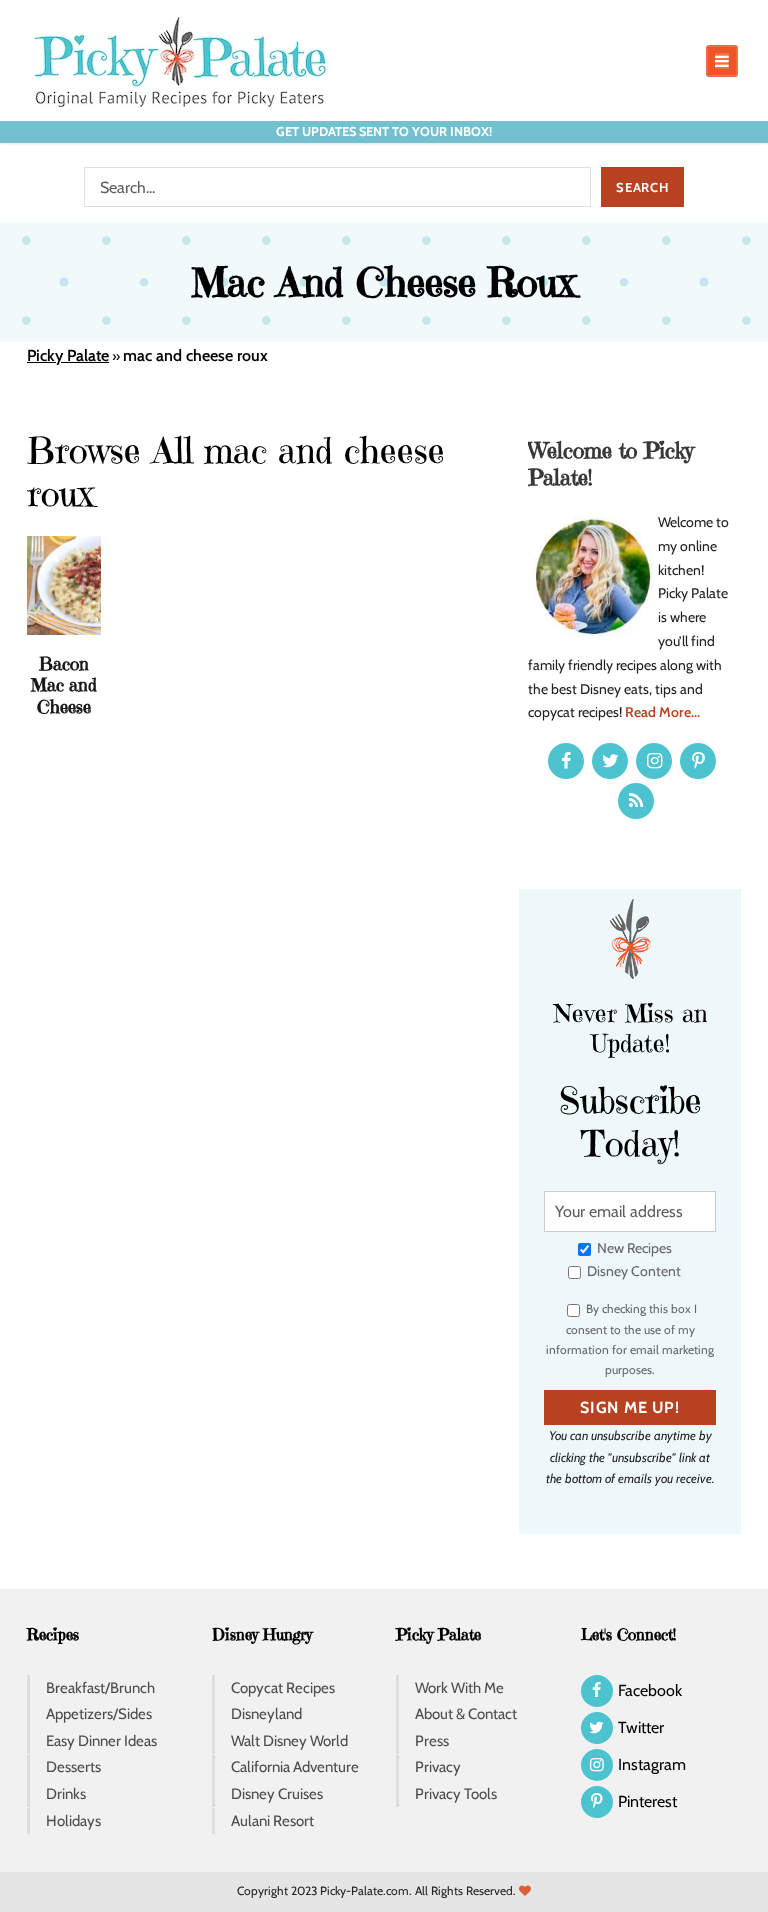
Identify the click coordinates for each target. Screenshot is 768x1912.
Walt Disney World (289, 1741)
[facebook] (566, 761)
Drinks (66, 1794)
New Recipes (633, 1248)
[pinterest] (698, 761)
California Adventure (295, 1767)
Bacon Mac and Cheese (64, 685)
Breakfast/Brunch (100, 1688)
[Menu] (722, 61)
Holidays (73, 1821)
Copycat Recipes (283, 1688)
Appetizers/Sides (99, 1714)
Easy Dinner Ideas (101, 1741)
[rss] (636, 801)
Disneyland (266, 1714)
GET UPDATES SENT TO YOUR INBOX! (384, 131)
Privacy (438, 1767)
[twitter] (610, 761)
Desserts (73, 1767)
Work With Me (459, 1688)
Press (432, 1741)
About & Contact (466, 1714)
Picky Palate (68, 355)
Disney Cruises (277, 1794)
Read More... (662, 712)
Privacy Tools (456, 1794)
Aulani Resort (272, 1821)
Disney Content (632, 1271)
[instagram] (654, 761)
